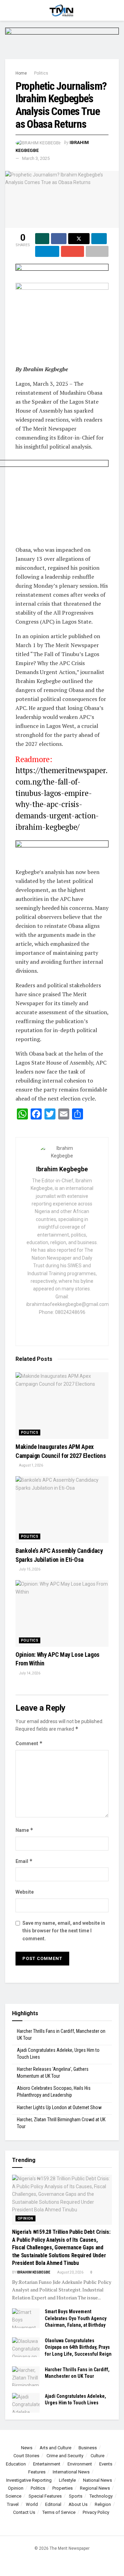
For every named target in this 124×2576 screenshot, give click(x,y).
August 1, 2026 (31, 1465)
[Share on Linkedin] (99, 239)
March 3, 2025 (36, 158)
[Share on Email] (72, 251)
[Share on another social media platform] (97, 251)
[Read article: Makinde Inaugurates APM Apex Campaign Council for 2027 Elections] (62, 1406)
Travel (13, 2504)
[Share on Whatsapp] (42, 239)
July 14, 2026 (29, 1673)
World (32, 2504)
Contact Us (24, 2512)
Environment (80, 2464)
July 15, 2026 (29, 1569)
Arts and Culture (55, 2448)
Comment (29, 1743)
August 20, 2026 (70, 2272)
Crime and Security (65, 2456)
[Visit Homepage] (62, 10)
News (27, 2448)
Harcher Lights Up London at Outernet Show (59, 2107)
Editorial (53, 2504)
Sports (76, 2496)
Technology (101, 2496)
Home (21, 73)
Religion (103, 2504)
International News (71, 2472)
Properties (63, 2488)
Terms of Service (59, 2512)
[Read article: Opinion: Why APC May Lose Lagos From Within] (62, 1613)
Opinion (25, 2218)
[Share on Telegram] (47, 251)
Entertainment (47, 2464)
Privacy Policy (96, 2512)
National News (97, 2480)
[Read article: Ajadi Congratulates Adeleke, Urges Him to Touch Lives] (26, 2403)
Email (24, 1861)
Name (24, 1830)
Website (25, 1892)
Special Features (45, 2496)
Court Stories (26, 2456)
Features (37, 2472)
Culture (97, 2456)
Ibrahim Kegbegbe (62, 1169)
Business (88, 2448)
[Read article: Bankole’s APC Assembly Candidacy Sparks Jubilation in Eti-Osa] (62, 1510)
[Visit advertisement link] (62, 43)
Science (13, 2496)
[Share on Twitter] (79, 239)
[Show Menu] (8, 10)
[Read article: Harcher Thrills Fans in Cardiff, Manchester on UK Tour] (26, 2376)
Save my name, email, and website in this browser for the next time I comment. (64, 1931)
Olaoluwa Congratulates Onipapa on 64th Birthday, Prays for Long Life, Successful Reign (78, 2347)
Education (16, 2464)
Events (106, 2464)
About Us (78, 2504)
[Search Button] (116, 10)
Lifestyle (67, 2480)
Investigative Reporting (29, 2480)
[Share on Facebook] (59, 239)
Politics (41, 73)
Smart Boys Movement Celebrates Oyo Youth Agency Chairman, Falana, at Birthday (76, 2318)
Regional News (95, 2488)
